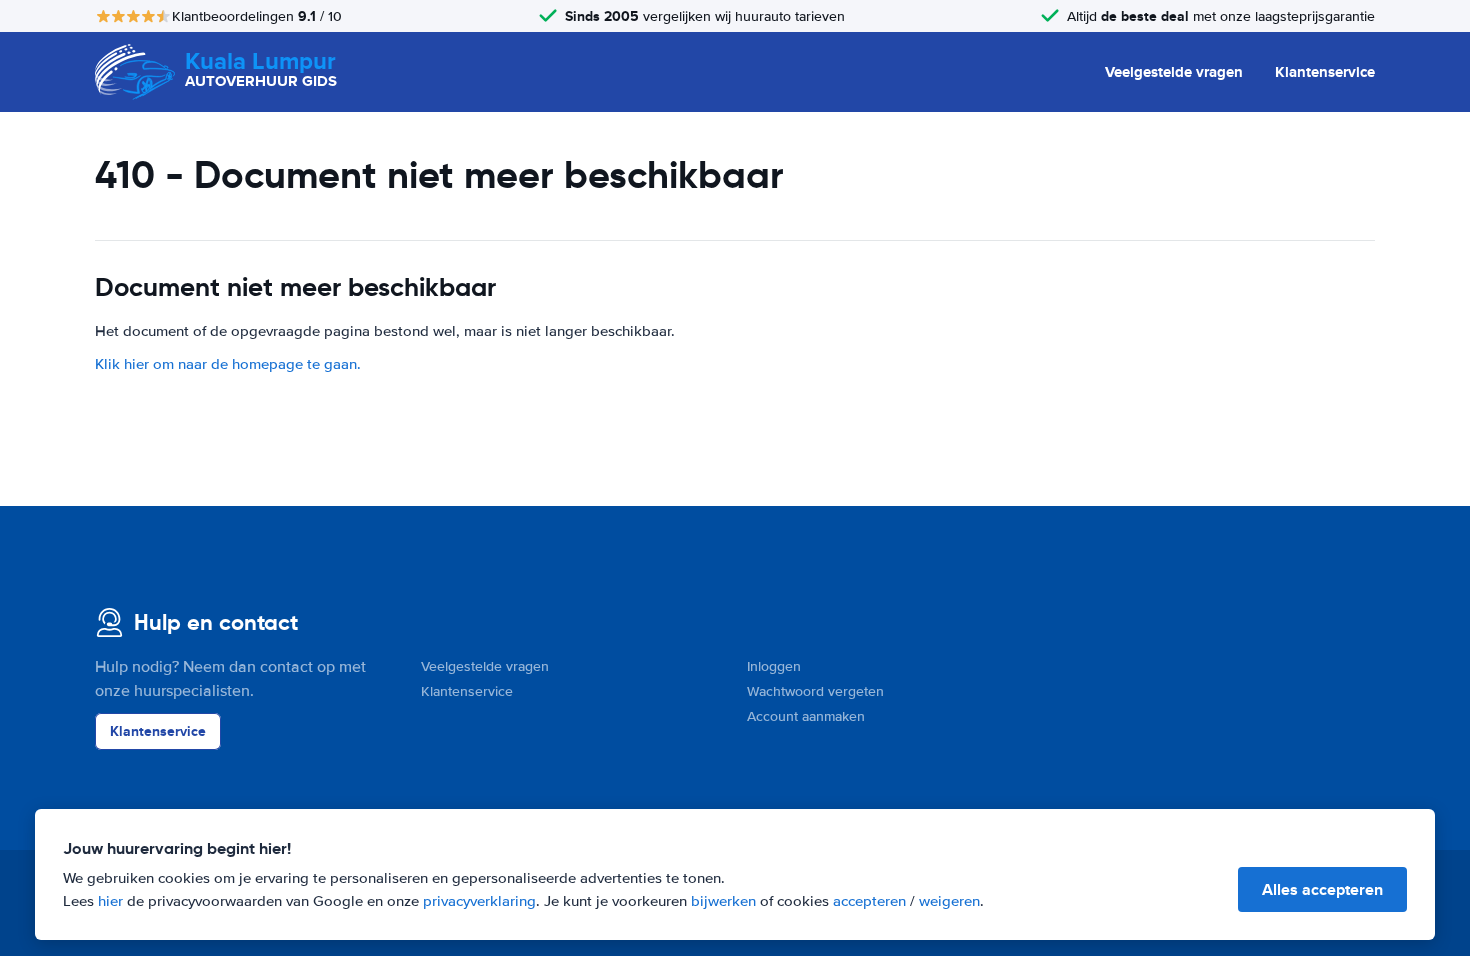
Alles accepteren (1322, 889)
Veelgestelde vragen (1174, 72)
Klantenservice (1325, 72)
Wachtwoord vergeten (815, 691)
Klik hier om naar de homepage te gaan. (228, 364)
